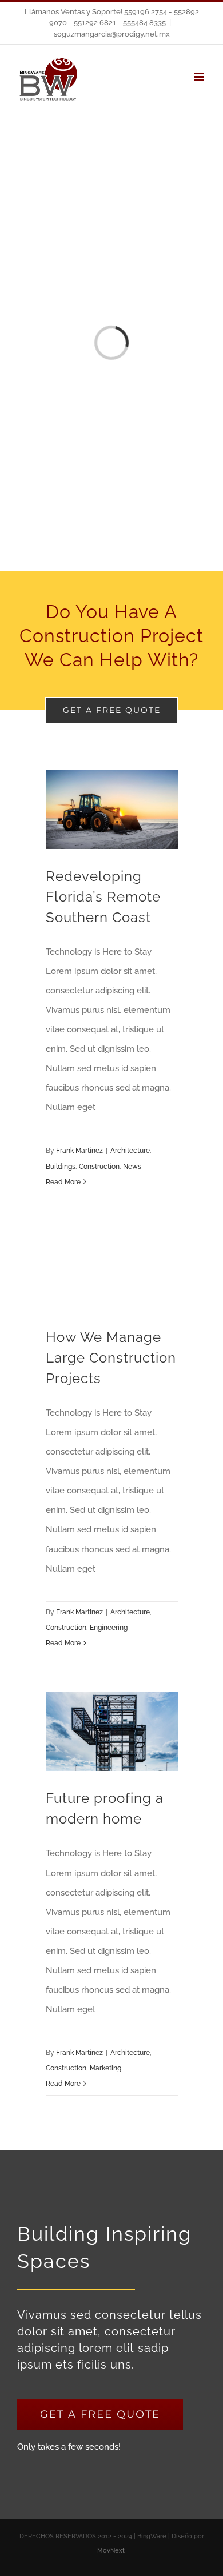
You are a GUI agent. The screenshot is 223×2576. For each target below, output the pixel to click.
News (132, 1167)
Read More (63, 1182)
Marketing (105, 2068)
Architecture (130, 1151)
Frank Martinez (79, 1151)
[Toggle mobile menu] (200, 77)
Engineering (109, 1628)
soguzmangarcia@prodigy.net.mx (112, 34)
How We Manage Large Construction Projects (111, 1358)
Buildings (61, 1167)
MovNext (112, 2551)
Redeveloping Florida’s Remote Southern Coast (103, 897)
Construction (99, 1167)
